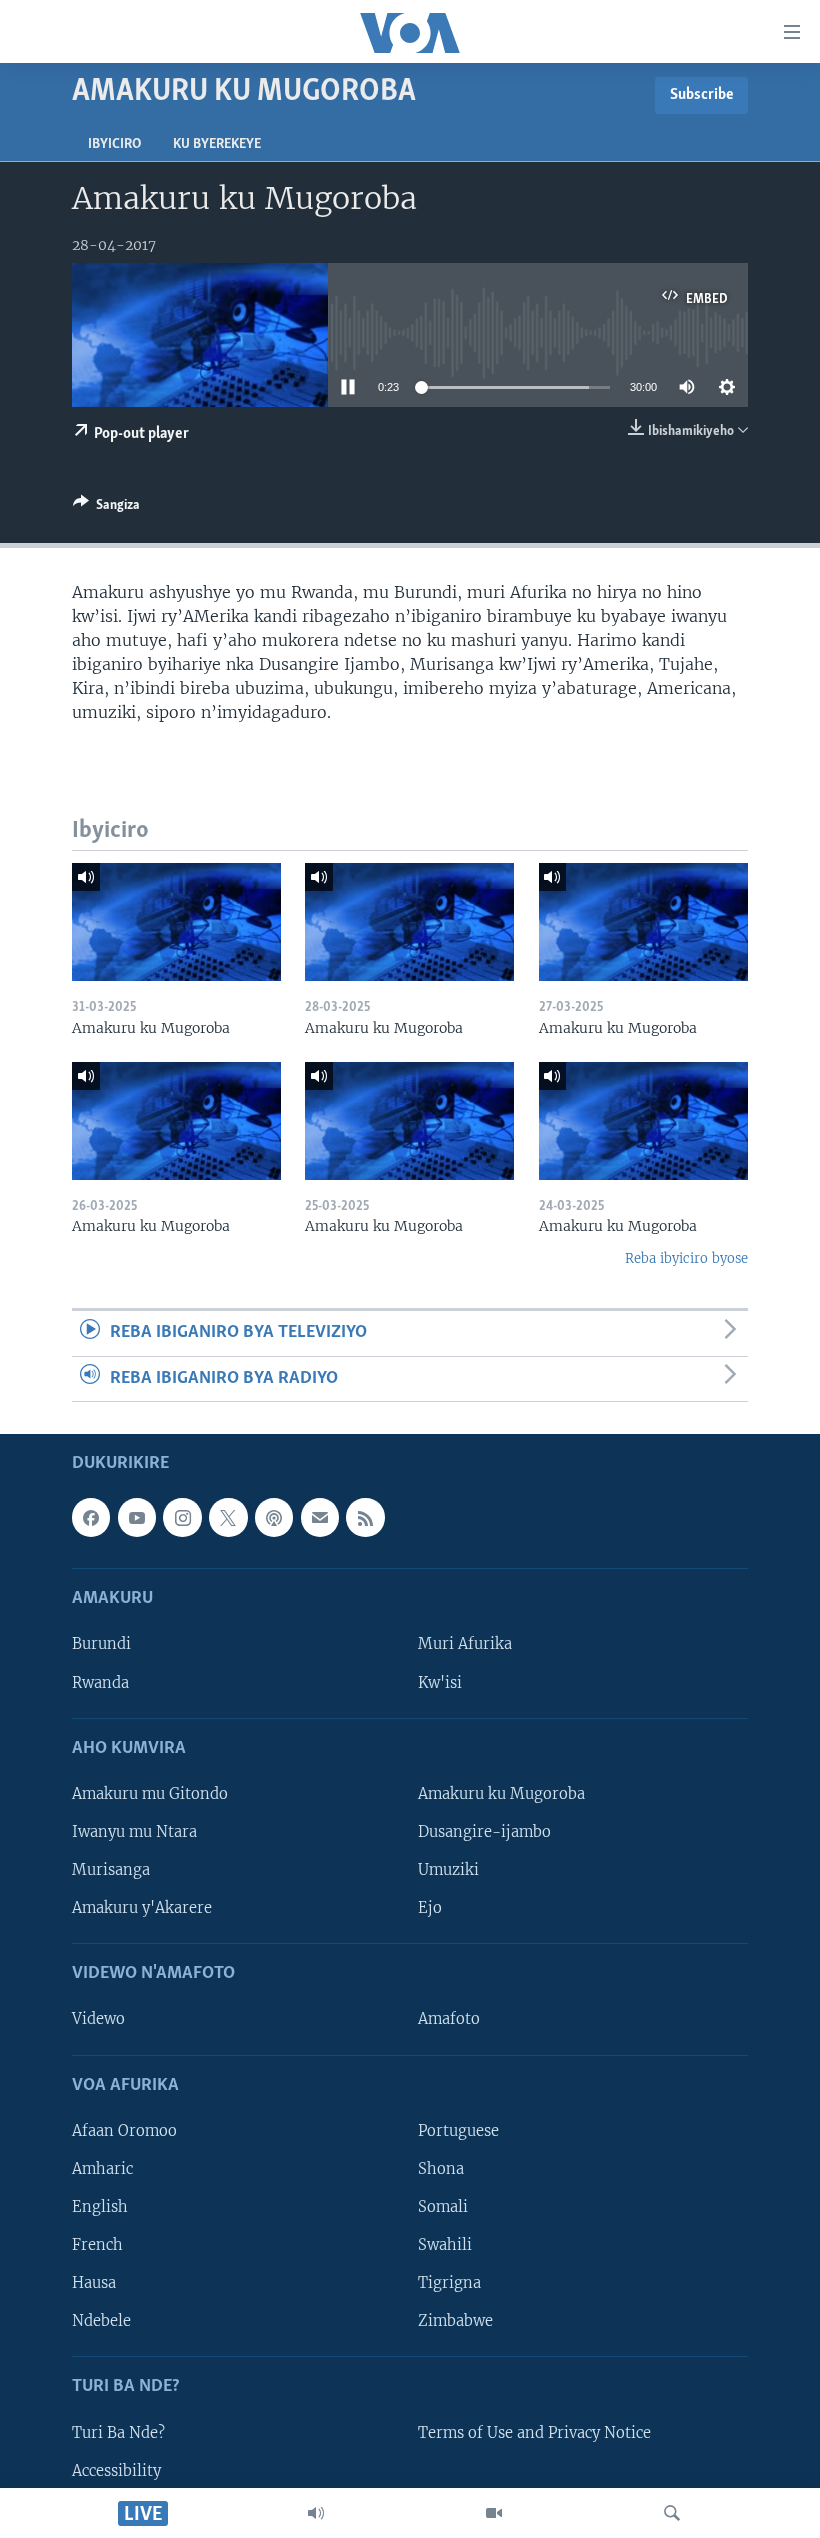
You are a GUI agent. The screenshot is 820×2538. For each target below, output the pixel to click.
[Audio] (316, 2513)
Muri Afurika (465, 1644)
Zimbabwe (455, 2321)
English (100, 2207)
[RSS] (365, 1517)
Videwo (98, 2019)
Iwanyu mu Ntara (134, 1832)
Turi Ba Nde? (118, 2432)
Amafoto (449, 2019)
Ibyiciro (114, 144)
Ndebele (101, 2321)
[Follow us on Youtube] (137, 1517)
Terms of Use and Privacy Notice (534, 2432)
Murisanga (111, 1870)
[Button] (106, 508)
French (97, 2245)
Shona (441, 2169)
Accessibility (116, 2470)
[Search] (672, 2513)
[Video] (494, 2513)
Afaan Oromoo (124, 2131)
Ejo (430, 1908)
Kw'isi (440, 1682)
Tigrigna (449, 2283)
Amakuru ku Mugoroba (501, 1794)
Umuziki (448, 1870)
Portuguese (458, 2131)
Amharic (102, 2169)
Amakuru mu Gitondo (150, 1794)
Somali (443, 2207)
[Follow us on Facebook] (91, 1517)
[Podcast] (274, 1517)
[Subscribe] (320, 1517)
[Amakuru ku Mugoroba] (176, 922)
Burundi (101, 1644)
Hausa (94, 2283)
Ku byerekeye (217, 144)
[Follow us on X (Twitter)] (228, 1517)
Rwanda (100, 1682)
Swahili (445, 2245)
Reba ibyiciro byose (686, 1258)
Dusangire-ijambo (484, 1832)
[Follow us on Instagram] (182, 1517)
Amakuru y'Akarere (142, 1908)
